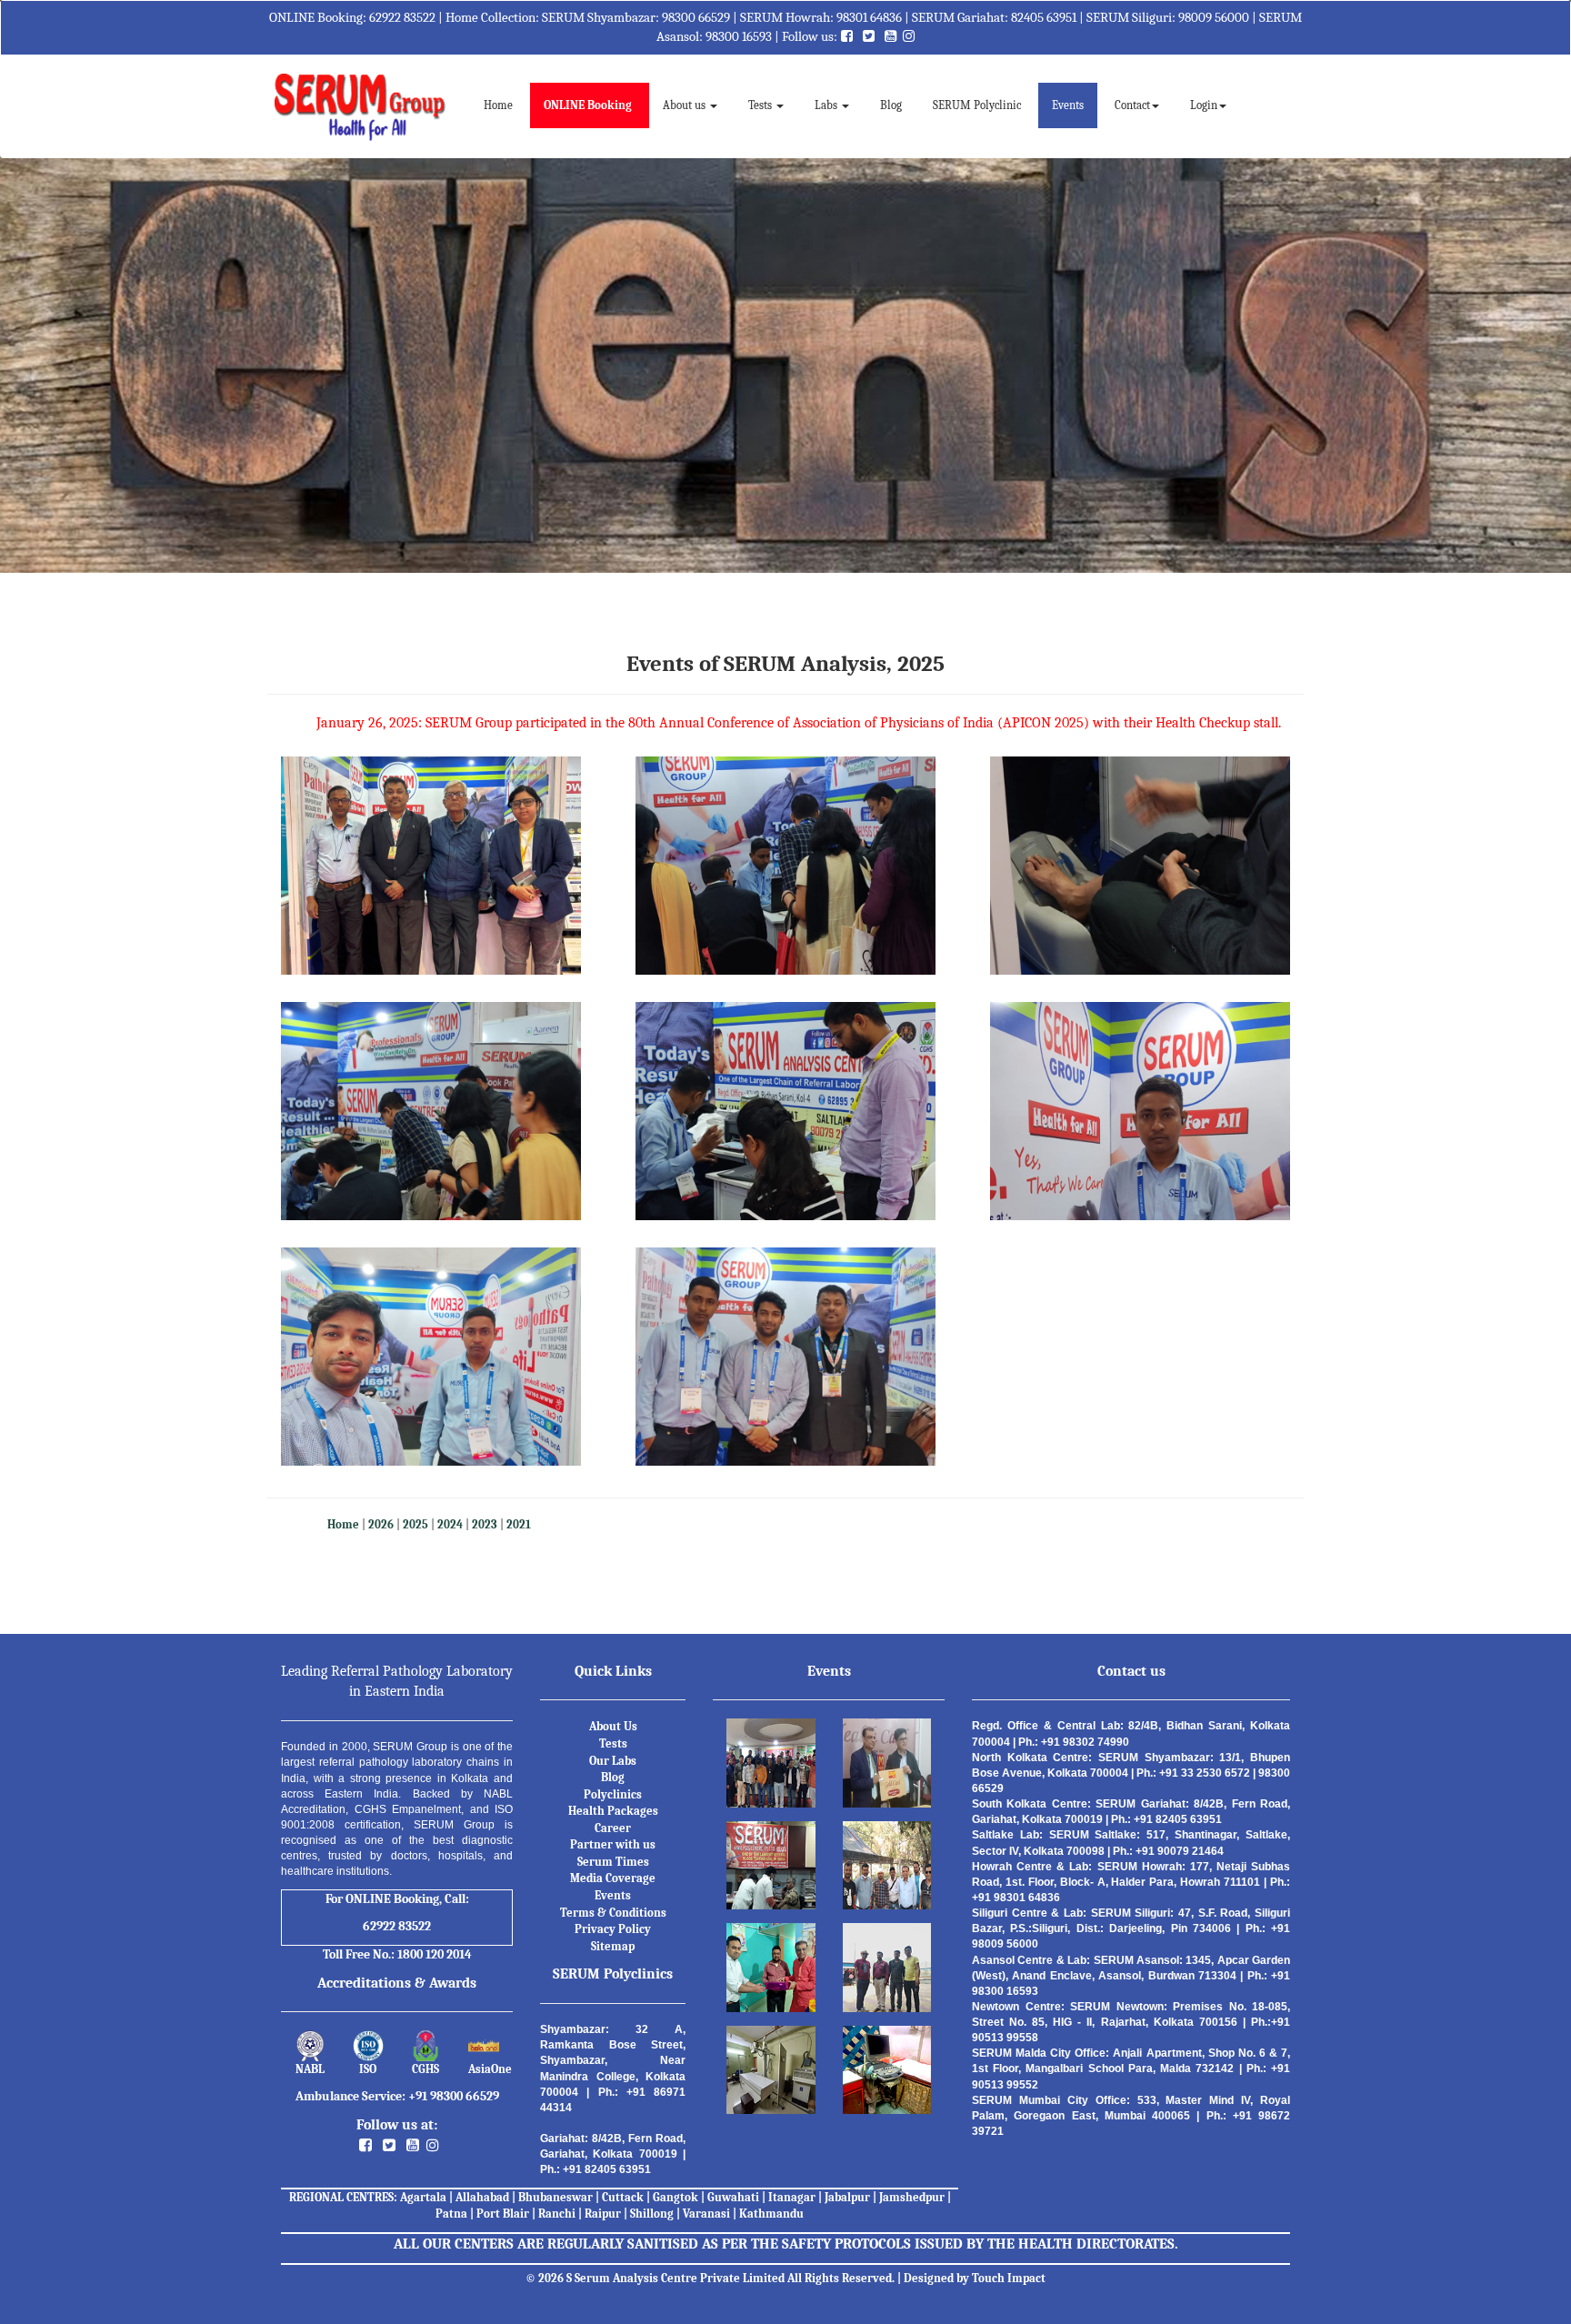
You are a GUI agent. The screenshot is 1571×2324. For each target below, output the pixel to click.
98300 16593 (739, 36)
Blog (891, 105)
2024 (450, 1524)
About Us (613, 1726)
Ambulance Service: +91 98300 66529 (397, 2096)
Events (1068, 105)
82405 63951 (1044, 17)
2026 (381, 1524)
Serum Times (613, 1862)
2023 (485, 1524)
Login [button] (1204, 105)
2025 (415, 1524)
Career (613, 1828)
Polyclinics (613, 1794)
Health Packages (613, 1811)
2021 (519, 1524)
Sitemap (613, 1946)
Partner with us (613, 1844)
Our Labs (613, 1761)
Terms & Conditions (613, 1913)
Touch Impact (1009, 2278)
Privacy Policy (613, 1929)
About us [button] (685, 105)
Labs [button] (827, 105)
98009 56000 (1214, 17)
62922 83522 (402, 17)
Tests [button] (761, 105)
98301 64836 (869, 17)
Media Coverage (613, 1878)
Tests (613, 1743)
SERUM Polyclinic (977, 105)
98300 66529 (696, 17)
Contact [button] (1132, 105)
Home (505, 105)
